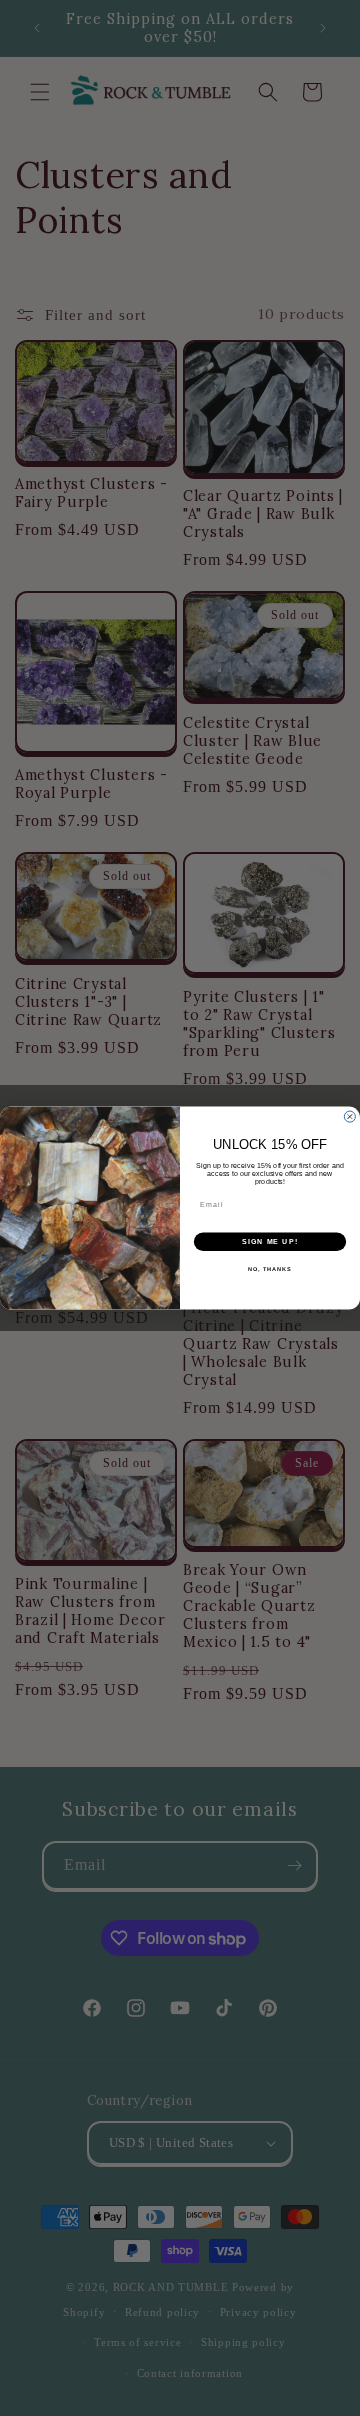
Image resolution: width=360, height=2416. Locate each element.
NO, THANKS (270, 1269)
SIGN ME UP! (270, 1242)
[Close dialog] (349, 1116)
